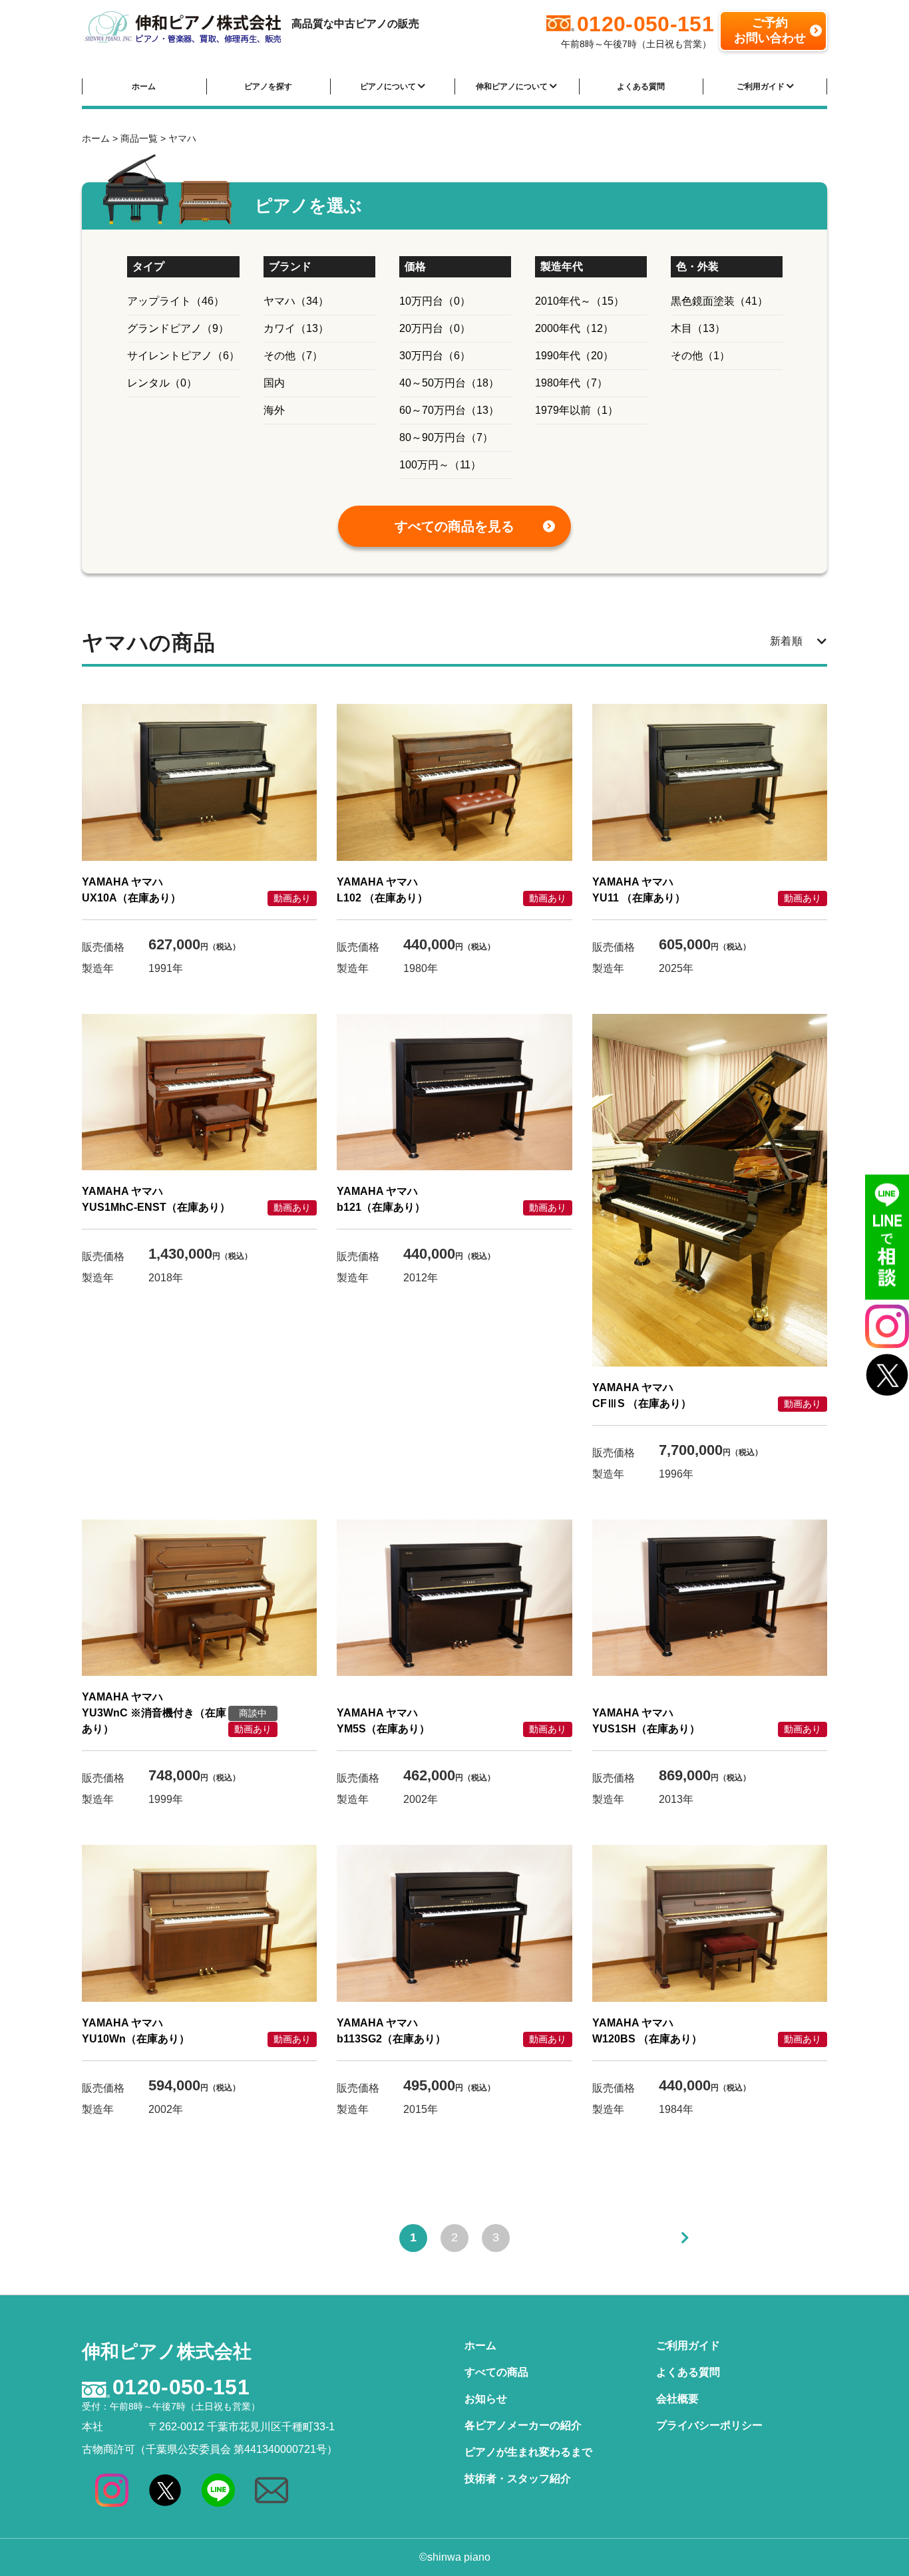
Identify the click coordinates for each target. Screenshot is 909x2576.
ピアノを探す (268, 86)
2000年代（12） (574, 328)
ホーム (144, 86)
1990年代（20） (574, 356)
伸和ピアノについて (513, 86)
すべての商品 (496, 2372)
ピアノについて (389, 86)
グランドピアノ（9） (178, 328)
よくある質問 (641, 86)
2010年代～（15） (580, 301)
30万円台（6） (435, 356)
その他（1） (700, 356)
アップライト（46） (176, 301)
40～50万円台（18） (449, 383)
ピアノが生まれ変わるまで (528, 2452)
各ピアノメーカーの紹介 (523, 2425)
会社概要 (677, 2399)
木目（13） (698, 328)
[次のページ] (685, 2238)
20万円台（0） (435, 328)
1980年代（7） (571, 383)
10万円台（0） (435, 301)
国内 (274, 383)
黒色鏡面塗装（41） (719, 301)
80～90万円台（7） (446, 437)
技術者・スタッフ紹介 (518, 2479)
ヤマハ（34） (296, 301)
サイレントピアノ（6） (183, 356)
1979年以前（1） (577, 410)
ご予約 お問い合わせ (770, 30)
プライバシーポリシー (709, 2425)
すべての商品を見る (454, 526)
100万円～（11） (440, 465)
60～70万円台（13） (449, 410)
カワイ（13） (296, 328)
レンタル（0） (162, 383)
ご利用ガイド (762, 86)
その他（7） (293, 356)
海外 (274, 410)
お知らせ (486, 2399)
